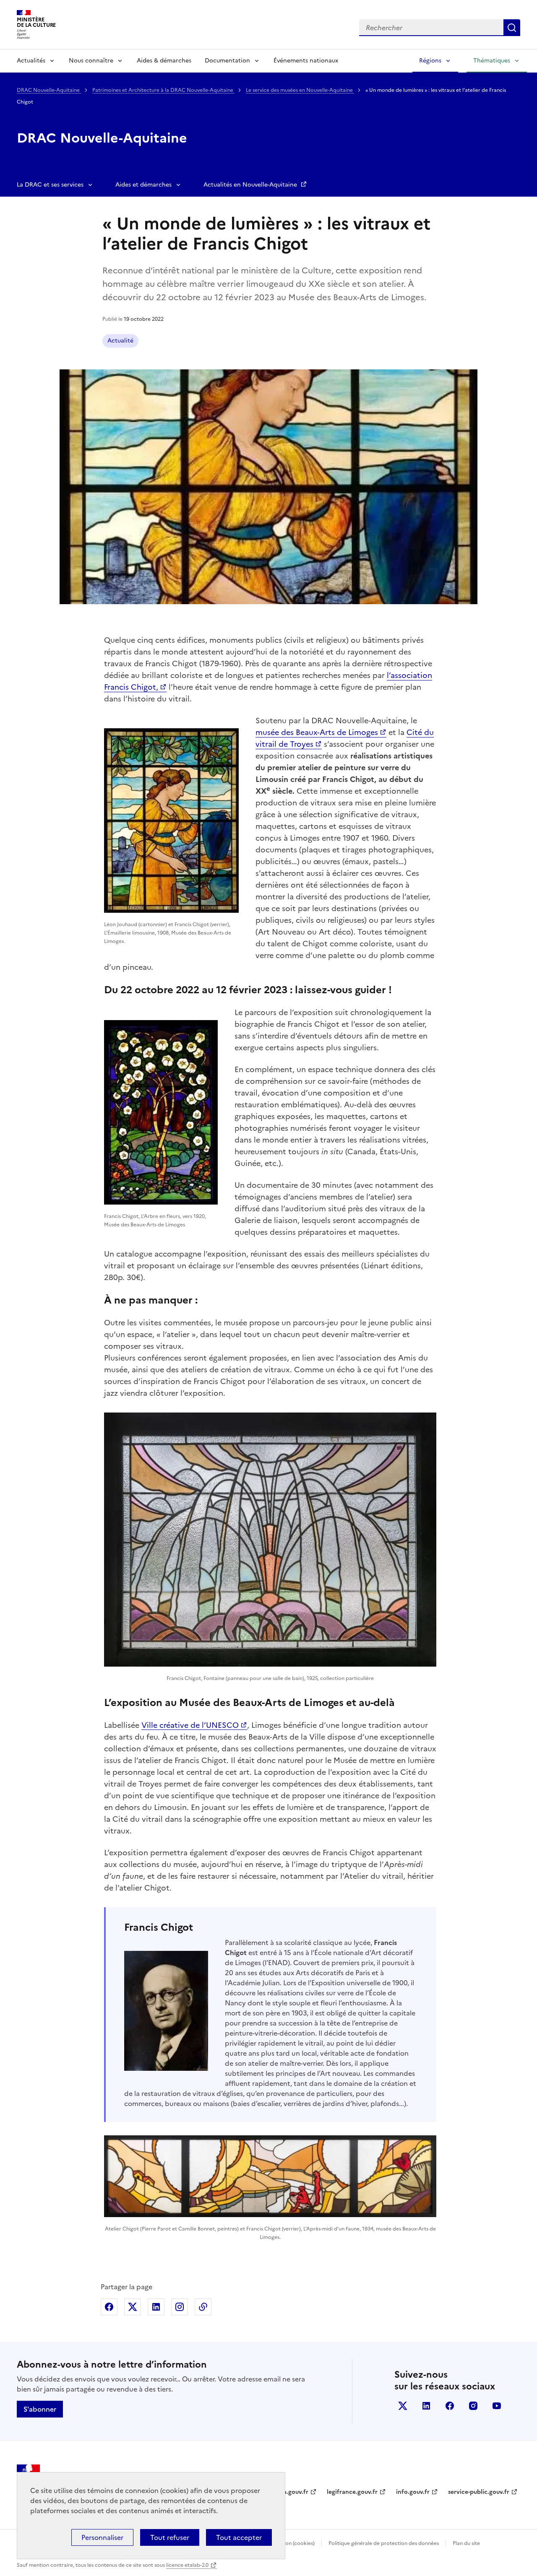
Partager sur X (133, 2307)
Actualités (31, 61)
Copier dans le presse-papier (203, 2307)
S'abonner (40, 2409)
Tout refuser (170, 2537)
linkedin (426, 2406)
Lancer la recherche (512, 28)
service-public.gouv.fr (479, 2492)
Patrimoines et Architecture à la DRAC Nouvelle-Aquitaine (163, 90)
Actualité (120, 341)
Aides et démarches (143, 185)
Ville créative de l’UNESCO (190, 1725)
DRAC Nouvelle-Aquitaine (49, 90)
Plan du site (466, 2543)
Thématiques (492, 61)
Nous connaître (91, 61)
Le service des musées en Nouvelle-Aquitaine (300, 90)
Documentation (227, 61)
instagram (473, 2406)
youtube (497, 2406)
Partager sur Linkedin (156, 2307)
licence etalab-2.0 (187, 2565)
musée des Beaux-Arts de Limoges (317, 732)
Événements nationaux (306, 61)
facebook (450, 2406)
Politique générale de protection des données (384, 2543)
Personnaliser (102, 2537)
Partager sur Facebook (109, 2307)
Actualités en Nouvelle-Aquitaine (251, 185)
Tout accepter (239, 2537)
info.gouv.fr (413, 2492)
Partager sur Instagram (180, 2307)
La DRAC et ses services (50, 185)
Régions (430, 61)
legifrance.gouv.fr (352, 2492)
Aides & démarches (164, 61)
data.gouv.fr (291, 2492)
